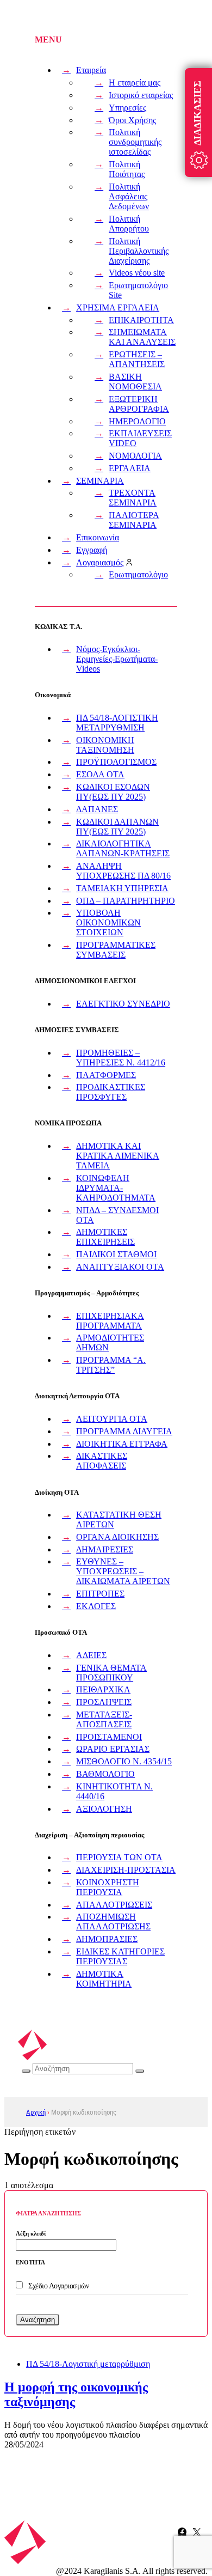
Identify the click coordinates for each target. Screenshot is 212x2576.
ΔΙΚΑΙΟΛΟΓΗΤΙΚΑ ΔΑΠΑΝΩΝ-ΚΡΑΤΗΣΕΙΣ (123, 848)
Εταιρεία (91, 70)
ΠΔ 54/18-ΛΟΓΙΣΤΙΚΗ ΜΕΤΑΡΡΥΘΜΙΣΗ (117, 723)
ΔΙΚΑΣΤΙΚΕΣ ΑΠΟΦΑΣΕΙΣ (102, 1461)
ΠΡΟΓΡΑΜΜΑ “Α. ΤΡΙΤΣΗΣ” (111, 1365)
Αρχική (36, 2112)
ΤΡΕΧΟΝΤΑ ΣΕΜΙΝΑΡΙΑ (133, 498)
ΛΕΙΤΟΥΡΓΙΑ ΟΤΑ (112, 1419)
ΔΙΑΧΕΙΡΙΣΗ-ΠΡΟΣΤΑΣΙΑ (126, 1870)
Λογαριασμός (100, 562)
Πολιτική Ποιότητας (127, 169)
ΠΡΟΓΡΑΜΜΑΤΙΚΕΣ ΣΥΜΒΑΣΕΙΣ (116, 950)
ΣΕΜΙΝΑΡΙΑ (100, 481)
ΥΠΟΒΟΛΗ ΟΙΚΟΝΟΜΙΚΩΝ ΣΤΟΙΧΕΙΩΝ (108, 922)
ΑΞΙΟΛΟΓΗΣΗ (104, 1809)
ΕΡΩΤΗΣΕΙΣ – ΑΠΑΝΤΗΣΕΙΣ (137, 359)
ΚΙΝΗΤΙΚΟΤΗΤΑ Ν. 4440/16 (114, 1791)
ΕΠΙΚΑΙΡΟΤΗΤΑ (141, 320)
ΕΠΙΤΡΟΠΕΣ (100, 1594)
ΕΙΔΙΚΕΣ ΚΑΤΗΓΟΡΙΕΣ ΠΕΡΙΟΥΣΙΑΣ (120, 1956)
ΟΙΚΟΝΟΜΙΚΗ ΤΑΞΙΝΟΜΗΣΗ (105, 745)
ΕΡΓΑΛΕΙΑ (130, 468)
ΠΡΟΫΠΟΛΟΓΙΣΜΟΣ (116, 762)
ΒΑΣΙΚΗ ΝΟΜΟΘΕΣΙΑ (135, 382)
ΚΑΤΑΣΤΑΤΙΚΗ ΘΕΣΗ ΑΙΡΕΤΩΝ (119, 1520)
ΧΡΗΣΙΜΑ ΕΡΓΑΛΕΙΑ (118, 307)
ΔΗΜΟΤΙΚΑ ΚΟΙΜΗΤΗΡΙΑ (104, 1979)
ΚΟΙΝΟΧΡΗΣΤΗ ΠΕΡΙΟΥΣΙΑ (108, 1887)
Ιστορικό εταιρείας (141, 95)
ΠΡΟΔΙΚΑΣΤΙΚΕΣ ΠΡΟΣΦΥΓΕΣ (111, 1092)
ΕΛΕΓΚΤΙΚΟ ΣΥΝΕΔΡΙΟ (123, 1004)
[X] (197, 2532)
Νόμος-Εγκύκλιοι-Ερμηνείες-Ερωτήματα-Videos (117, 659)
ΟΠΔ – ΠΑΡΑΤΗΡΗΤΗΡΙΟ (126, 901)
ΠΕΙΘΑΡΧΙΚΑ (103, 1689)
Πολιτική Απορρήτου (129, 224)
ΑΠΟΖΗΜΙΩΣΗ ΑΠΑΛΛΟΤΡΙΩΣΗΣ (113, 1922)
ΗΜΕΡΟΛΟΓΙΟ (137, 421)
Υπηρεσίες (127, 108)
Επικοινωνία (98, 537)
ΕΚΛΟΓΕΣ (96, 1606)
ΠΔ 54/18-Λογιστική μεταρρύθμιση (88, 2364)
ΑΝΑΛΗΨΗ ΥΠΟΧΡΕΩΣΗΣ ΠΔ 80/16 (123, 871)
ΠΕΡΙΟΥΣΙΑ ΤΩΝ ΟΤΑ (119, 1857)
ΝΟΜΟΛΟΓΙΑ (135, 456)
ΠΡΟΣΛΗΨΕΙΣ (104, 1702)
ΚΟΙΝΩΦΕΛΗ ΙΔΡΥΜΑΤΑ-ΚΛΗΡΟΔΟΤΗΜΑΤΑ (116, 1188)
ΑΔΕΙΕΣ (91, 1655)
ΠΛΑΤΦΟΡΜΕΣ (106, 1075)
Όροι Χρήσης (132, 120)
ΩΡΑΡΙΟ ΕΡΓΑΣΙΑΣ (113, 1749)
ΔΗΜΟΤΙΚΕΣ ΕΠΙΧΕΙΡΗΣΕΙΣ (105, 1237)
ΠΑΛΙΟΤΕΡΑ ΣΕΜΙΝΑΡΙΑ (134, 520)
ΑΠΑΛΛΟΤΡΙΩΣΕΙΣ (114, 1905)
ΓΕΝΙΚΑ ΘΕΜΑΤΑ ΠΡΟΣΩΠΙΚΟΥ (111, 1673)
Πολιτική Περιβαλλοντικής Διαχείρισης (139, 251)
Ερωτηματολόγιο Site (138, 290)
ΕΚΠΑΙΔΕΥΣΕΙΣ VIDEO (140, 438)
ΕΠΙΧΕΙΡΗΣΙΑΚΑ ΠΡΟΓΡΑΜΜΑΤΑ (110, 1321)
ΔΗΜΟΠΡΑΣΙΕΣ (107, 1939)
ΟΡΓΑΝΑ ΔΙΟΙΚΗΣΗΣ (117, 1537)
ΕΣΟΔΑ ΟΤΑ (100, 774)
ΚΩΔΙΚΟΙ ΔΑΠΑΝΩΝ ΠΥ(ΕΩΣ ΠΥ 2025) (117, 827)
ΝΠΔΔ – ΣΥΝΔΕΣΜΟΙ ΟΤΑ (117, 1215)
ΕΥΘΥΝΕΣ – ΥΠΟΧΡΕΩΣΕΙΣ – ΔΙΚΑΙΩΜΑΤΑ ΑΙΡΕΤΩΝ (123, 1571)
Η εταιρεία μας (135, 83)
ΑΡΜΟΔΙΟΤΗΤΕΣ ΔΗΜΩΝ (110, 1342)
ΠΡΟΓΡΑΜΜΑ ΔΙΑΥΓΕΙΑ (124, 1431)
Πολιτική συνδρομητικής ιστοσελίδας (135, 142)
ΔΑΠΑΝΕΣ (97, 809)
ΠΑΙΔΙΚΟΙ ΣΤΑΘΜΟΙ (116, 1254)
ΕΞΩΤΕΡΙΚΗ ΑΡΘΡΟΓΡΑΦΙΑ (139, 404)
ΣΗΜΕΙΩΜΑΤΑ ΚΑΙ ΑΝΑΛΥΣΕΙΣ (142, 337)
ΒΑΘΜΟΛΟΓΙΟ (105, 1774)
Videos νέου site (137, 273)
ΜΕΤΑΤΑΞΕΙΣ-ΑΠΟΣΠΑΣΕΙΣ (104, 1719)
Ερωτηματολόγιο (138, 574)
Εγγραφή (92, 550)
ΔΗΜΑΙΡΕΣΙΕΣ (105, 1549)
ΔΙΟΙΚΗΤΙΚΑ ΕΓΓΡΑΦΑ (122, 1444)
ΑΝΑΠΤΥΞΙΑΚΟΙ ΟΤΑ (120, 1267)
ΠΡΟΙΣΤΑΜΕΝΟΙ (109, 1737)
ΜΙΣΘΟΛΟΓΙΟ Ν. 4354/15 (124, 1761)
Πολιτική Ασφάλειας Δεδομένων (129, 196)
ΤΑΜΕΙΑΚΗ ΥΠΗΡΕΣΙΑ (122, 888)
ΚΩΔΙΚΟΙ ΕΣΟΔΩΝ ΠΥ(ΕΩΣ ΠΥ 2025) (113, 792)
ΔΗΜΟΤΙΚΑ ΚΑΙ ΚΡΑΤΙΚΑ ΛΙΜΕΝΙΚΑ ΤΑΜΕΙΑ (118, 1156)
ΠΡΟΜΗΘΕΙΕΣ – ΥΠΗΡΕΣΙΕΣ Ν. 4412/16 (121, 1058)
